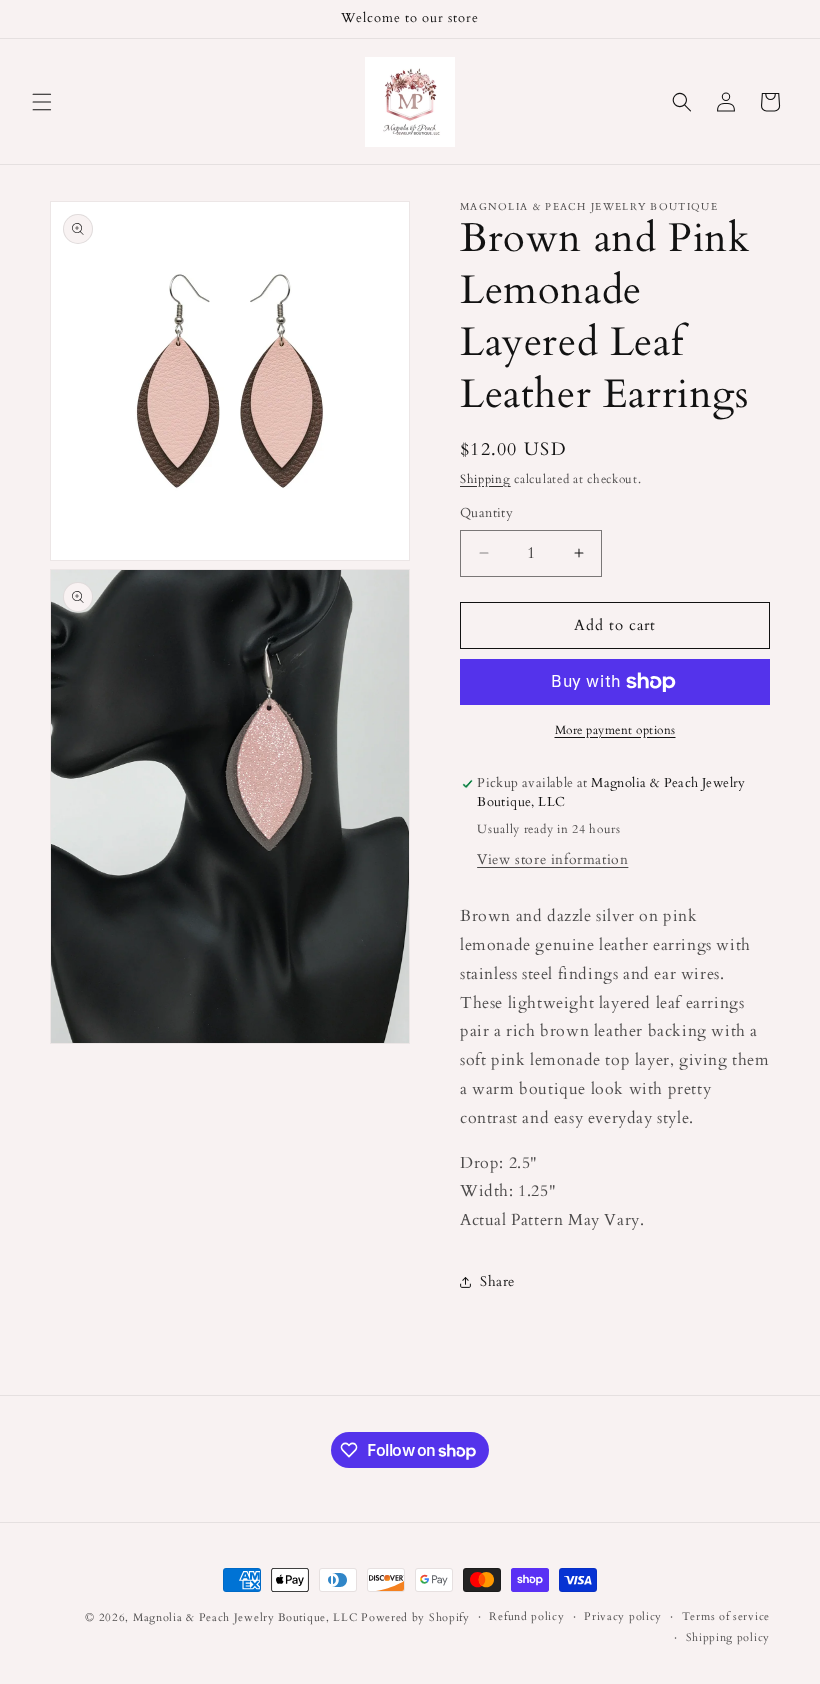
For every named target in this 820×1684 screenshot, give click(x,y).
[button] (42, 102)
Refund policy (526, 1616)
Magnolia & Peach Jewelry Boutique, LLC (245, 1617)
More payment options (615, 730)
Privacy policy (623, 1616)
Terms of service (726, 1616)
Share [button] (497, 1281)
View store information (552, 859)
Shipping (485, 479)
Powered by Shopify (415, 1617)
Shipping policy (728, 1637)
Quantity (486, 513)
